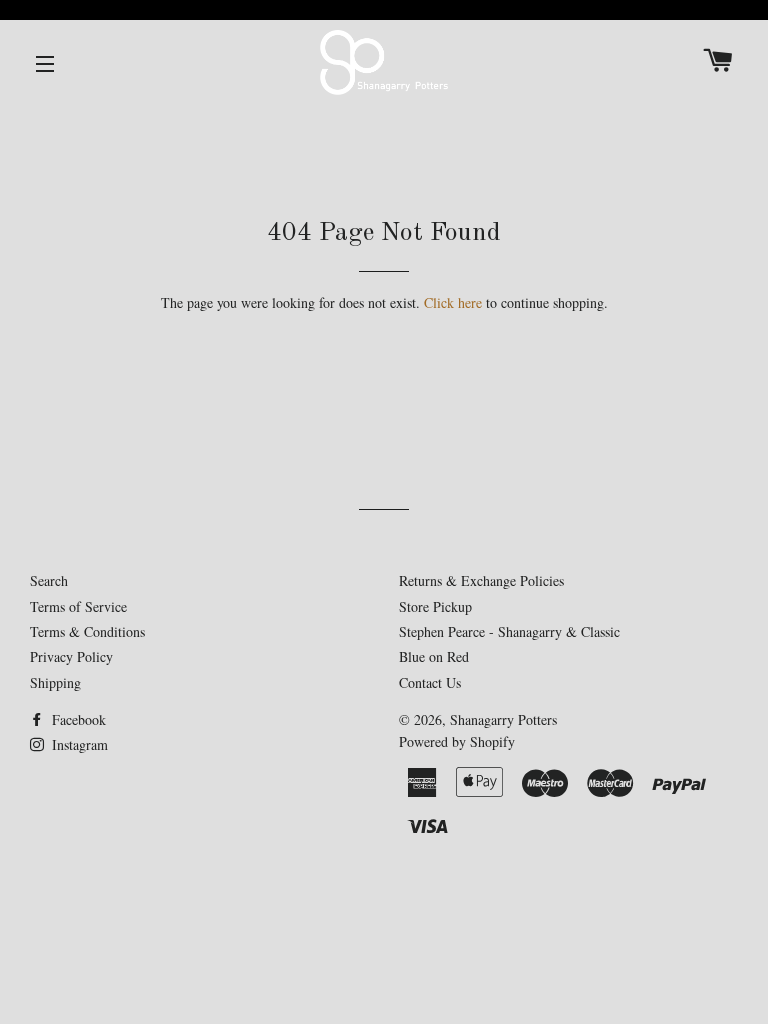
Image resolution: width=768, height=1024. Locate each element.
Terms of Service (78, 606)
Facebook (77, 719)
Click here (453, 302)
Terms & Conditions (87, 631)
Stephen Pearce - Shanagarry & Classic (509, 631)
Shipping (55, 682)
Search (49, 580)
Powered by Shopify (457, 741)
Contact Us (430, 682)
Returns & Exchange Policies (481, 580)
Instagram (78, 744)
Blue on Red (434, 656)
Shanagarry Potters (503, 719)
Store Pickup (435, 606)
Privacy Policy (71, 656)
